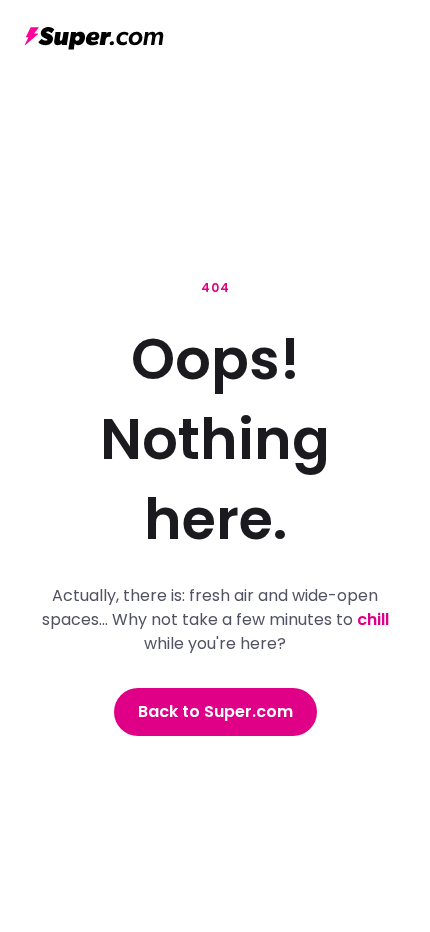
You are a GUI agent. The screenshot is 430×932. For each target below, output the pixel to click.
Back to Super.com (215, 711)
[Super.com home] (94, 38)
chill (373, 619)
